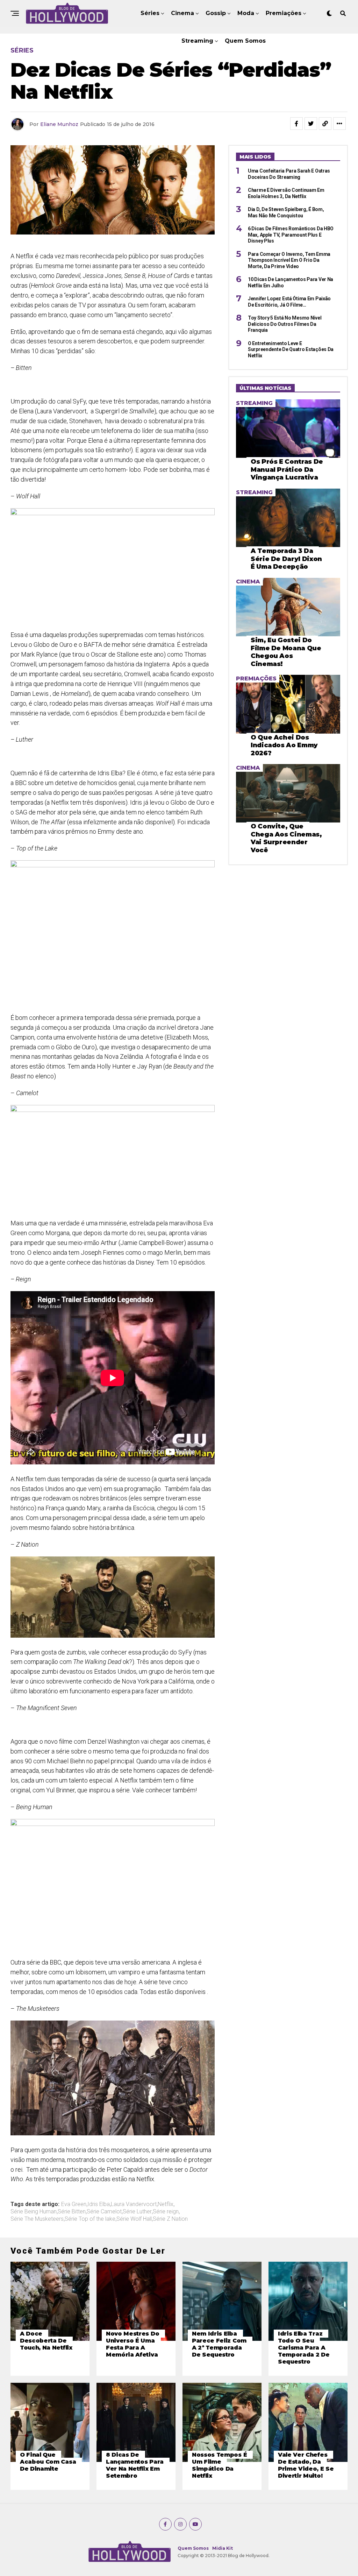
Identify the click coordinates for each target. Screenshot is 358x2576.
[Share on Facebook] (296, 124)
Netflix (166, 2204)
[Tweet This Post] (311, 124)
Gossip (216, 13)
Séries (150, 13)
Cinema (182, 13)
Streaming (197, 41)
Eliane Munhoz (59, 124)
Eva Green (74, 2204)
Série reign (166, 2212)
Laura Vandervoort (134, 2204)
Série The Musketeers (37, 2219)
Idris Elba (99, 2204)
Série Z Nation (170, 2219)
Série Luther (137, 2212)
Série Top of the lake (90, 2219)
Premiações (284, 13)
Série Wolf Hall (134, 2219)
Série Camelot (104, 2212)
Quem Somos (245, 41)
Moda (246, 13)
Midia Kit (223, 2548)
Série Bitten (72, 2212)
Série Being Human (34, 2212)
